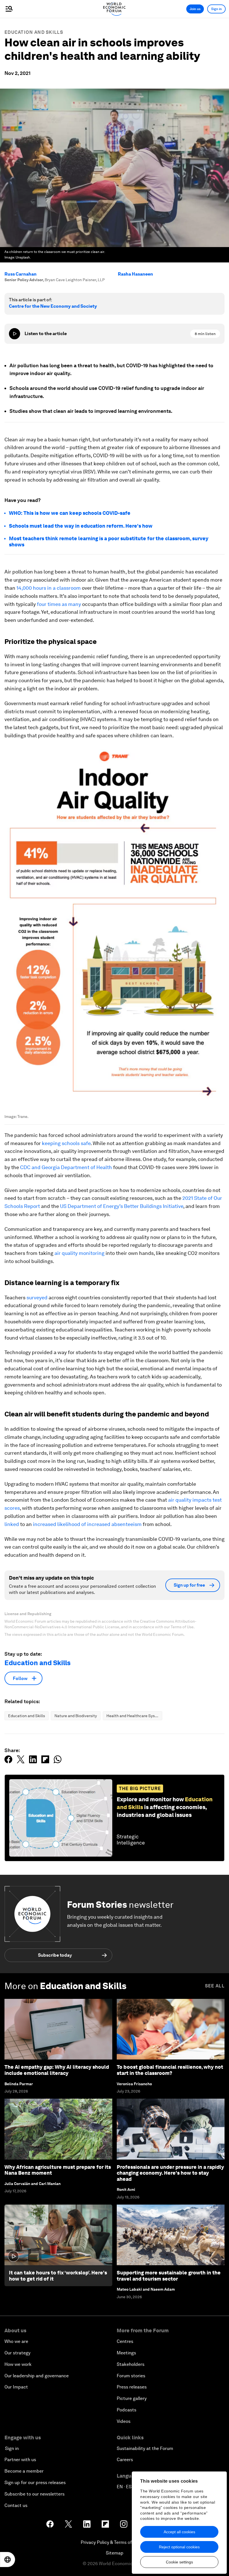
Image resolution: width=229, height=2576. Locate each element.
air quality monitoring (79, 1253)
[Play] (15, 334)
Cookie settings (179, 2562)
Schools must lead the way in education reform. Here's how (81, 526)
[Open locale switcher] (8, 2560)
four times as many (59, 604)
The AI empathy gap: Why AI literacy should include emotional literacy (57, 2070)
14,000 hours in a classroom (49, 588)
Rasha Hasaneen (135, 274)
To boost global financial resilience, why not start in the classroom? (170, 2070)
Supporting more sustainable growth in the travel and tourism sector (169, 2276)
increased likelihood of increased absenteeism (87, 1524)
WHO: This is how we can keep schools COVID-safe (70, 513)
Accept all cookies (179, 2532)
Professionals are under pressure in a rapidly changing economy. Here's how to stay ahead (170, 2173)
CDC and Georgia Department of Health (66, 1167)
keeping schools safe (66, 1143)
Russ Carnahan (21, 274)
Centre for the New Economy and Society (53, 306)
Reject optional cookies (179, 2547)
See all (215, 1986)
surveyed (37, 1298)
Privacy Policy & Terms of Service (115, 2542)
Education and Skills (34, 32)
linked (12, 1524)
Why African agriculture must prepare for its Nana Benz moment (58, 2170)
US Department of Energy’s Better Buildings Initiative (122, 1206)
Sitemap (115, 2553)
